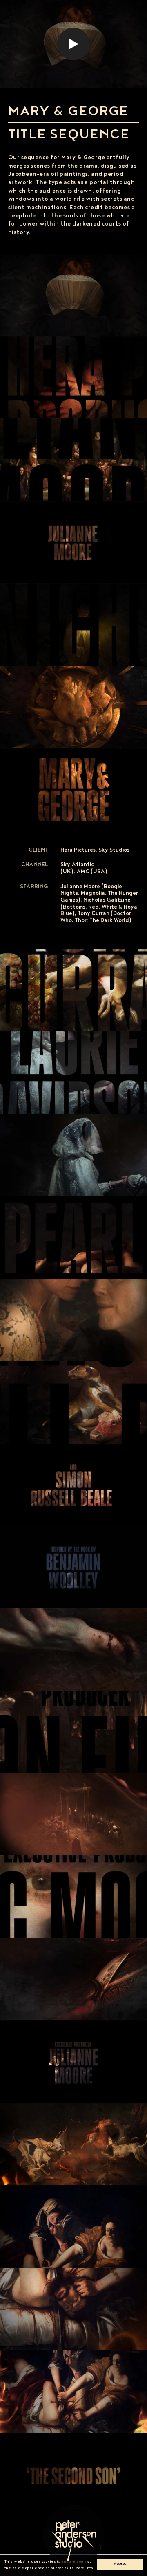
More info (84, 2568)
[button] (73, 44)
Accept (120, 2564)
